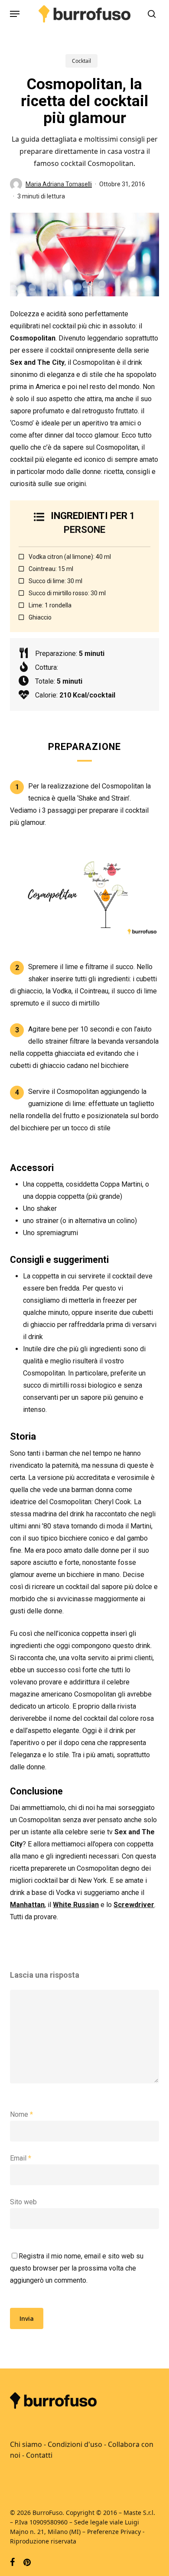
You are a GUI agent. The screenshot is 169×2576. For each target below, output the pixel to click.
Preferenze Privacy (114, 2532)
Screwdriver (134, 1905)
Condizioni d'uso (75, 2444)
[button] (15, 14)
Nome (21, 2114)
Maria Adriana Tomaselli (59, 184)
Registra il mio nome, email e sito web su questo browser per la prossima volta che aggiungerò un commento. (77, 2268)
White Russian (76, 1905)
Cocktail (81, 61)
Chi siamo (26, 2444)
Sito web (23, 2202)
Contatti (39, 2455)
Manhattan (27, 1905)
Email (21, 2158)
